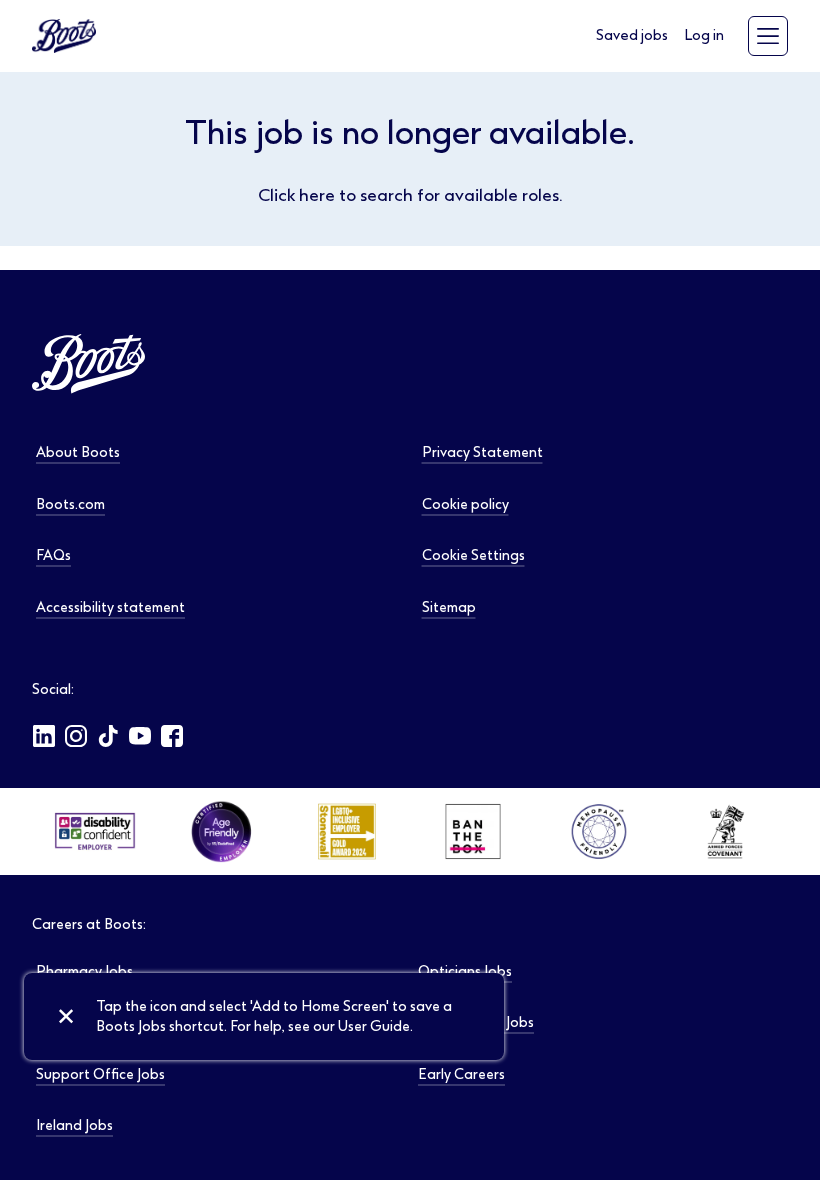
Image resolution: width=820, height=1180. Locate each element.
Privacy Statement (482, 452)
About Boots (78, 452)
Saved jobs (632, 35)
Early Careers (461, 1074)
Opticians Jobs (465, 971)
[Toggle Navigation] (768, 36)
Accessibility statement (110, 607)
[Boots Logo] (64, 36)
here (317, 195)
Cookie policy (465, 504)
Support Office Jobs (100, 1074)
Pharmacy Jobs (84, 971)
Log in (704, 35)
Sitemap (449, 607)
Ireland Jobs (74, 1125)
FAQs (53, 555)
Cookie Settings (473, 555)
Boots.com (70, 504)
